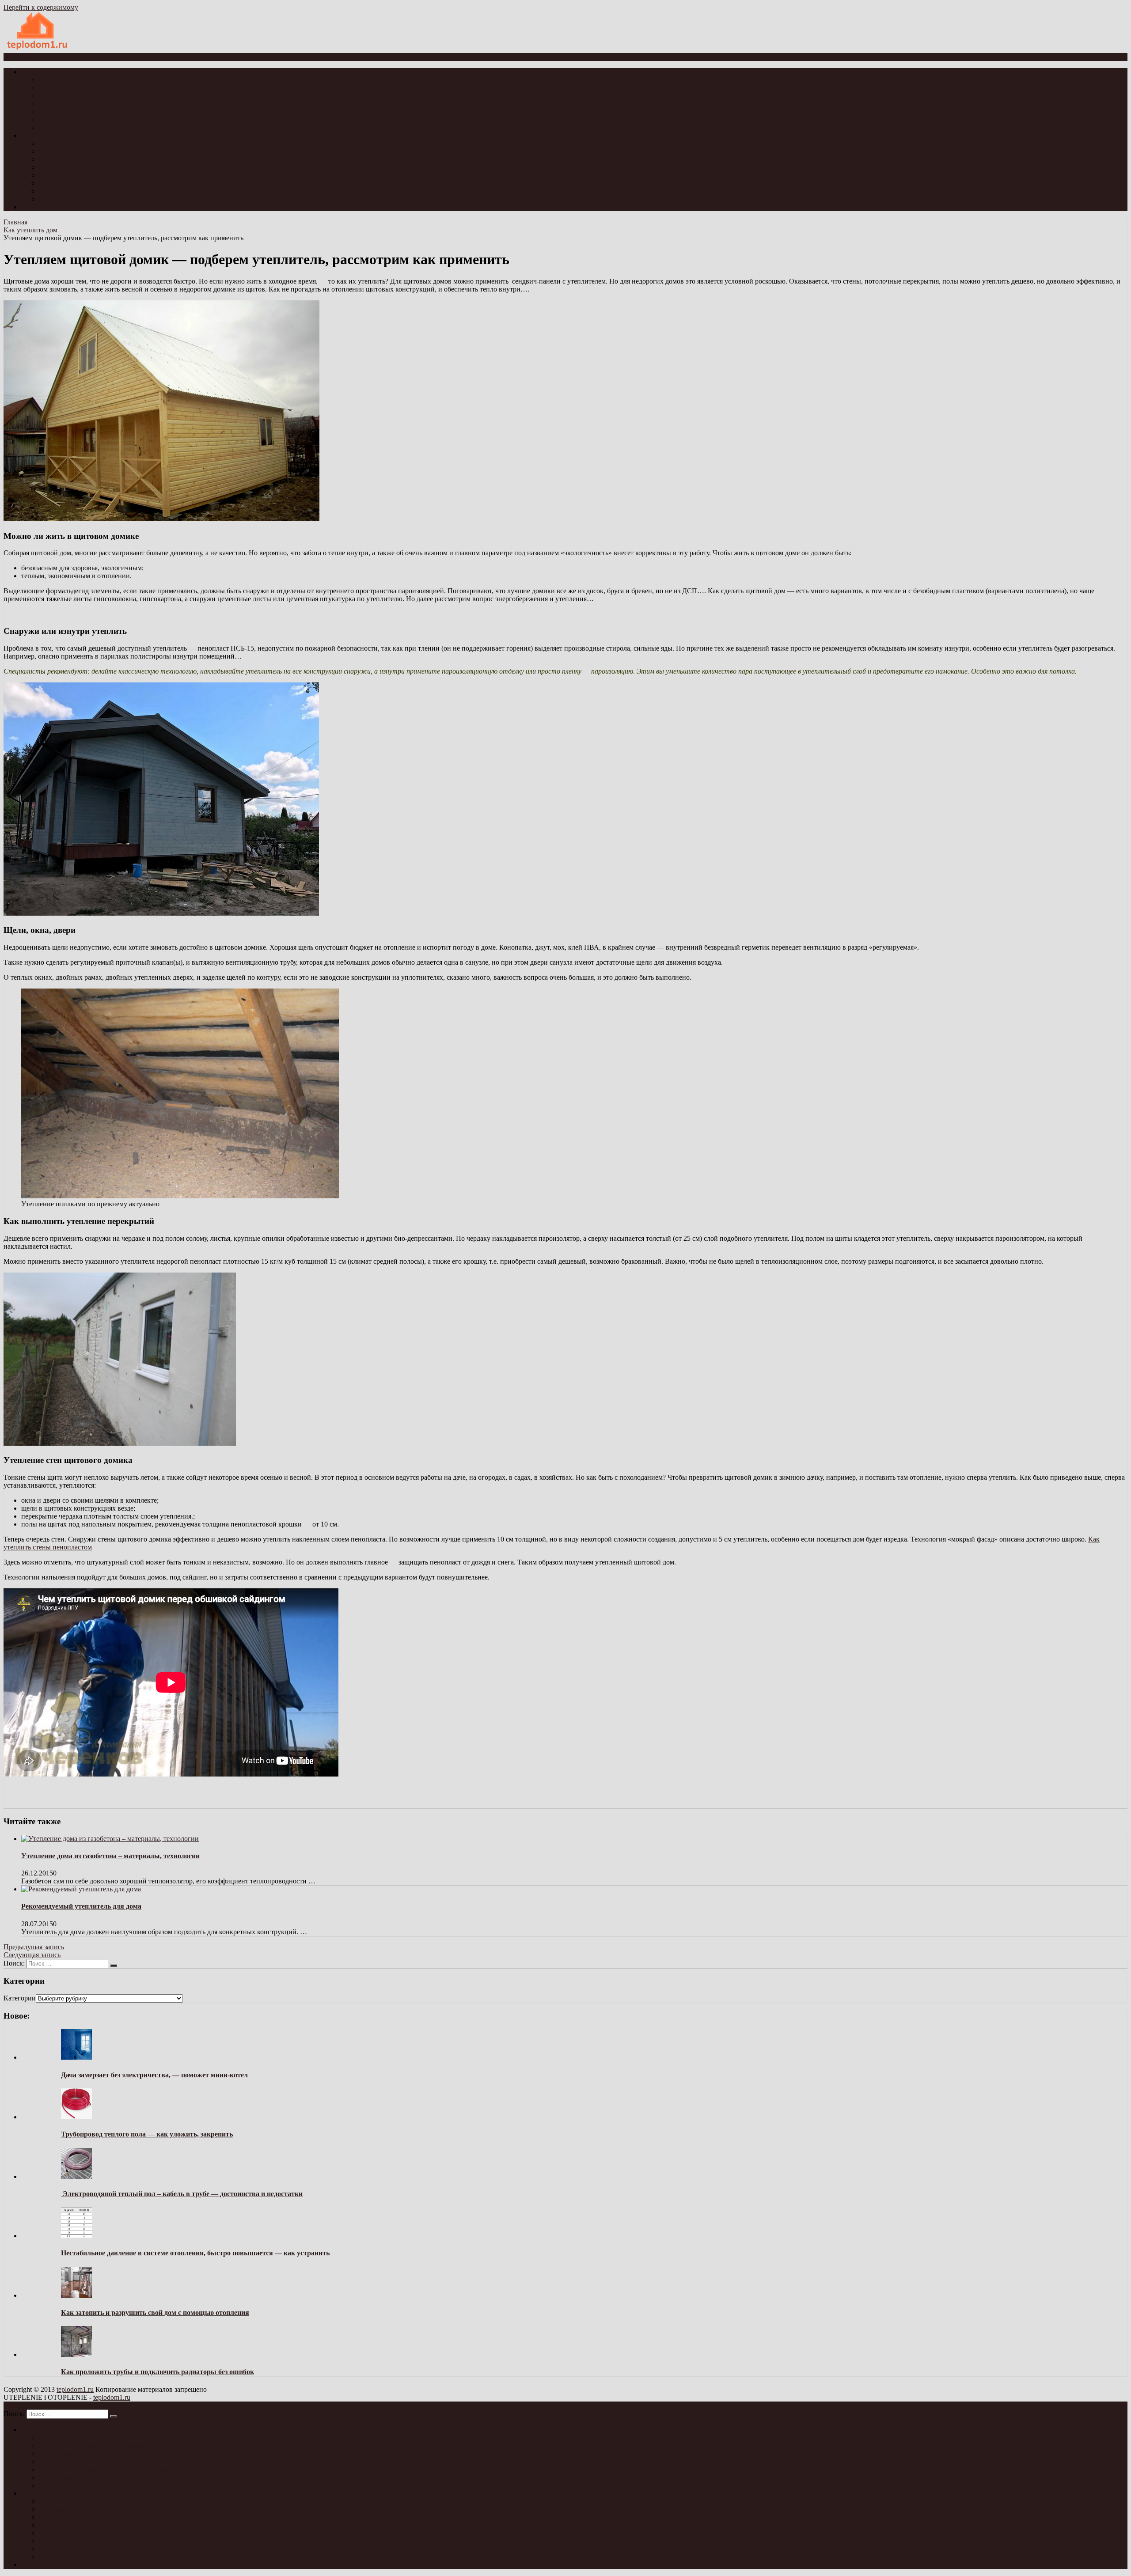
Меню (20, 57)
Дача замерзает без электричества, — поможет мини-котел (154, 2075)
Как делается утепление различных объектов (107, 112)
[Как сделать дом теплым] (38, 49)
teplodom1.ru (75, 2389)
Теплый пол (57, 191)
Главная (15, 222)
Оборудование (43, 207)
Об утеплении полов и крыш (83, 96)
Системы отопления (69, 151)
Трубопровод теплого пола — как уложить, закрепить (147, 2134)
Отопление (38, 135)
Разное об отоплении (71, 199)
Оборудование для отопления (83, 183)
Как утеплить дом (66, 80)
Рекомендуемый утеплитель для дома (81, 1906)
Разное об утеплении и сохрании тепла (98, 127)
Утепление (38, 72)
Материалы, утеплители (75, 119)
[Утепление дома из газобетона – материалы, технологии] (110, 1839)
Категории (20, 1998)
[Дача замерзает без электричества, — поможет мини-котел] (76, 2057)
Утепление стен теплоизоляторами (91, 88)
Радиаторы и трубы (68, 175)
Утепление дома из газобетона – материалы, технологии (110, 1856)
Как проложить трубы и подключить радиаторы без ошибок (158, 2372)
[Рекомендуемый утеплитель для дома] (81, 1889)
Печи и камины (63, 167)
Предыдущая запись (34, 1947)
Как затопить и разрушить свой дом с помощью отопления (155, 2313)
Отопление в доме (66, 143)
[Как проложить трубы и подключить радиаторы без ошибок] (76, 2354)
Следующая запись (32, 1955)
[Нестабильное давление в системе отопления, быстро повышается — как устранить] (76, 2236)
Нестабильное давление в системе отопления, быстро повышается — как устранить (195, 2253)
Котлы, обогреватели (71, 159)
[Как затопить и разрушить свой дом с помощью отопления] (76, 2295)
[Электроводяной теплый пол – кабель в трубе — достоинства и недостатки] (76, 2176)
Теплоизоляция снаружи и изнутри (92, 104)
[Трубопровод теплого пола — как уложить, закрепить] (76, 2117)
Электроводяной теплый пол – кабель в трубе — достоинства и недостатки (182, 2194)
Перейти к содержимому (41, 7)
